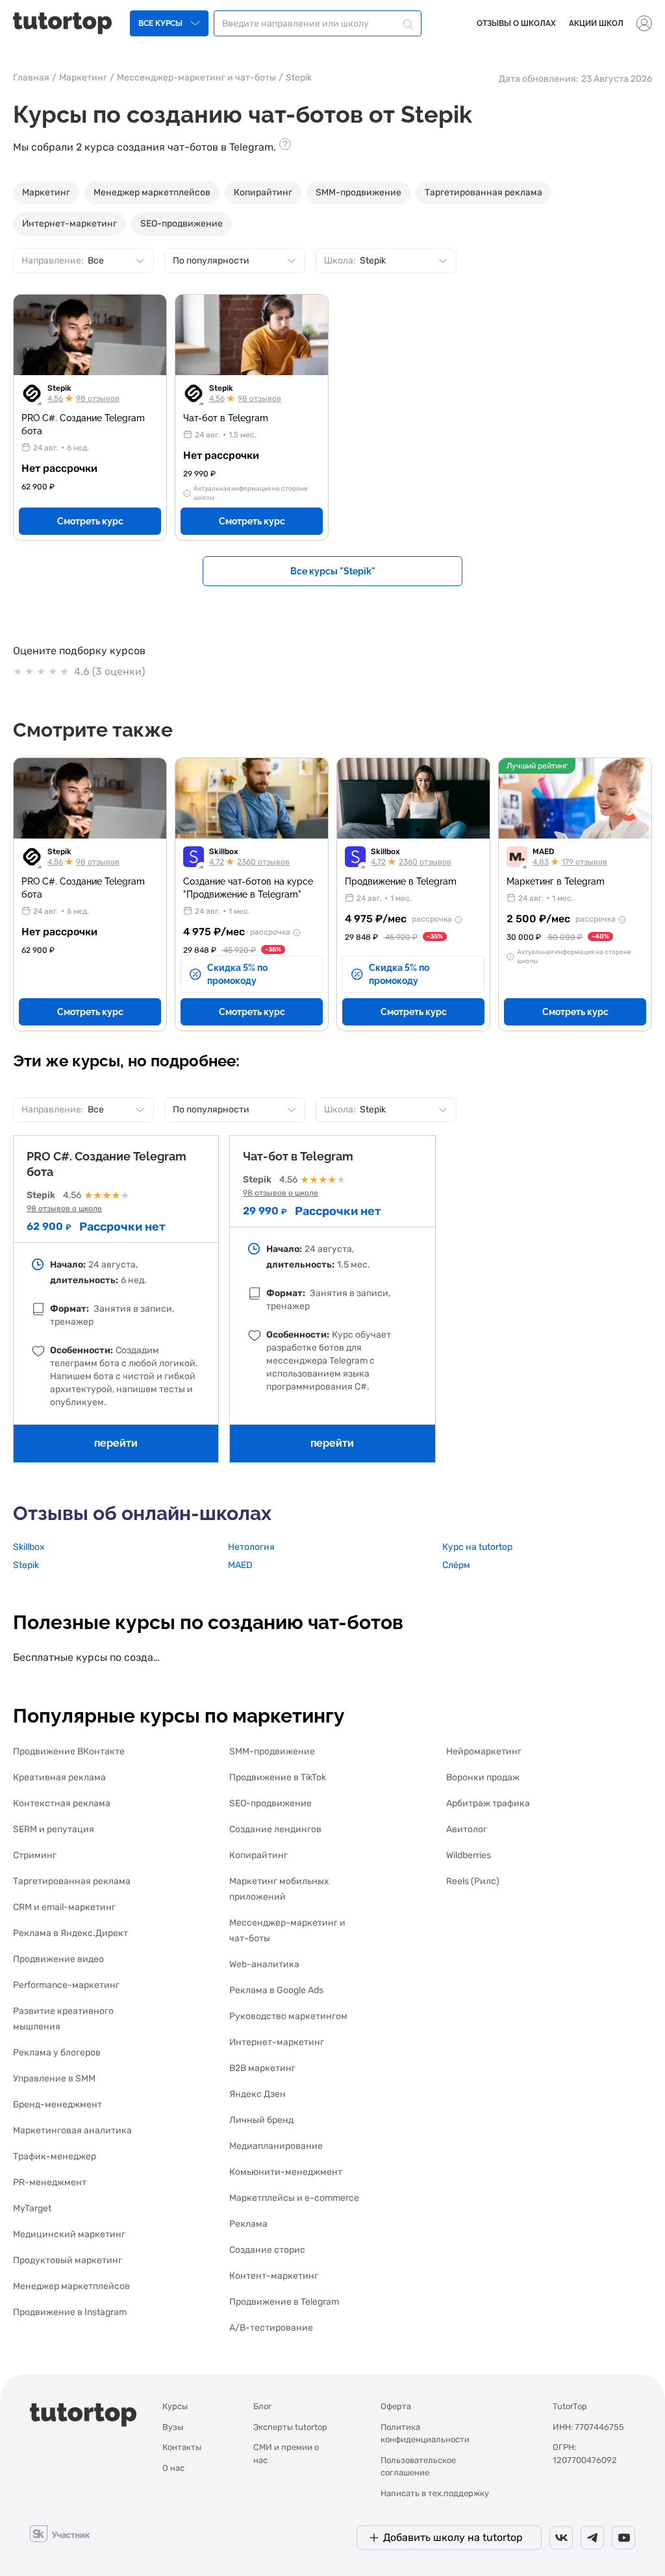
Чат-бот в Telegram (298, 1156)
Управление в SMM (54, 2079)
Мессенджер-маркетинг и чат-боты (196, 78)
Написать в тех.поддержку (435, 2493)
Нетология (251, 1547)
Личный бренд (261, 2120)
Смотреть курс (90, 521)
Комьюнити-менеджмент (286, 2172)
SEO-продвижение (182, 224)
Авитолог (467, 1829)
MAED (543, 852)
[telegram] (592, 2538)
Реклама (248, 2224)
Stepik (59, 388)
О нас (173, 2468)
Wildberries (469, 1855)
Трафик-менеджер (55, 2156)
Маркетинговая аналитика (72, 2130)
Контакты (182, 2447)
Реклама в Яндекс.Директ (70, 1933)
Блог (263, 2406)
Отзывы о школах (516, 23)
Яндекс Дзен (257, 2094)
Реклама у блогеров (57, 2053)
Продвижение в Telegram (284, 2302)
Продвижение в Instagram (70, 2312)
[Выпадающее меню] (644, 23)
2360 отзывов (263, 862)
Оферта (396, 2406)
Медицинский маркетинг (69, 2234)
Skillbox (224, 852)
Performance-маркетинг (66, 1985)
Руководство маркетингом (288, 2016)
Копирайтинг (263, 192)
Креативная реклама (59, 1777)
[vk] (561, 2538)
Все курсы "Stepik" (333, 571)
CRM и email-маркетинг (64, 1907)
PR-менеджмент (50, 2182)
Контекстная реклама (62, 1803)
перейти (116, 1443)
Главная (31, 78)
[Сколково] (60, 2533)
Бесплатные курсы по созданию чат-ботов (89, 1657)
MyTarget (32, 2208)
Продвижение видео (58, 1959)
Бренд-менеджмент (57, 2104)
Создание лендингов (275, 1829)
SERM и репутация (54, 1829)
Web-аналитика (264, 1964)
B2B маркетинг (262, 2068)
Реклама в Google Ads (276, 1990)
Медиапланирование (276, 2146)
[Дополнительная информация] (295, 932)
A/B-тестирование (271, 2328)
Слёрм (456, 1565)
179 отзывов (584, 862)
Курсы (175, 2406)
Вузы (173, 2427)
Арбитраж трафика (488, 1803)
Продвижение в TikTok (278, 1777)
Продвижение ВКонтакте (69, 1751)
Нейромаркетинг (484, 1751)
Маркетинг (83, 78)
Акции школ (596, 23)
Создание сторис (267, 2250)
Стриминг (35, 1855)
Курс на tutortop (477, 1547)
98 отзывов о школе (64, 1208)
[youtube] (623, 2538)
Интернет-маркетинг (69, 224)
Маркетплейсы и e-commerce (294, 2198)
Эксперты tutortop (290, 2427)
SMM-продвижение (358, 192)
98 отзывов (98, 399)
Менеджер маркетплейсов (152, 192)
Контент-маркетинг (274, 2276)
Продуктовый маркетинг (68, 2260)
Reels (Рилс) (473, 1881)
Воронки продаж (483, 1777)
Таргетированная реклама (483, 192)
